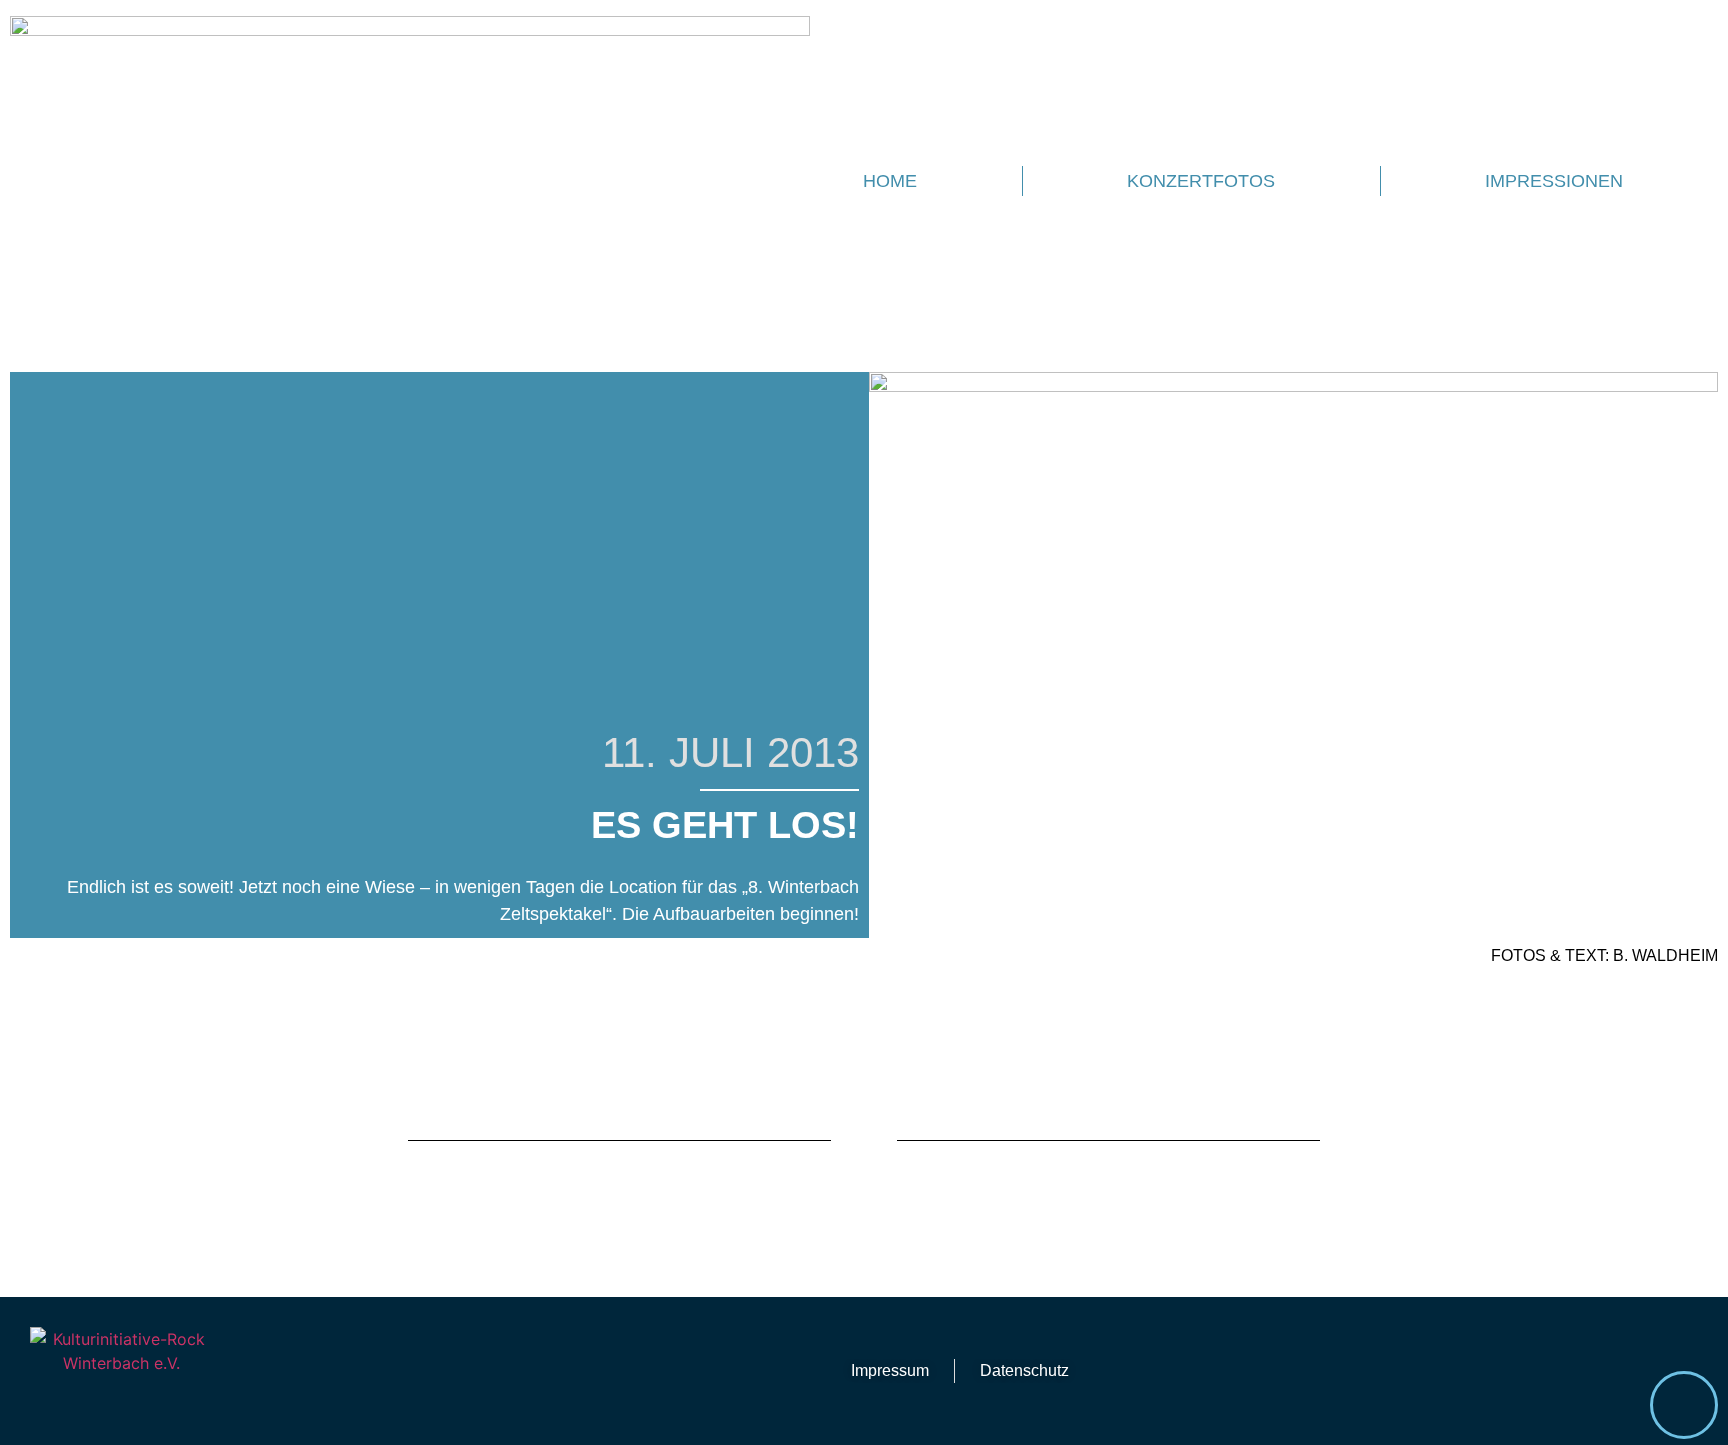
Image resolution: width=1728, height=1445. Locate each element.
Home (890, 181)
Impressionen (1554, 181)
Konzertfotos (1201, 181)
